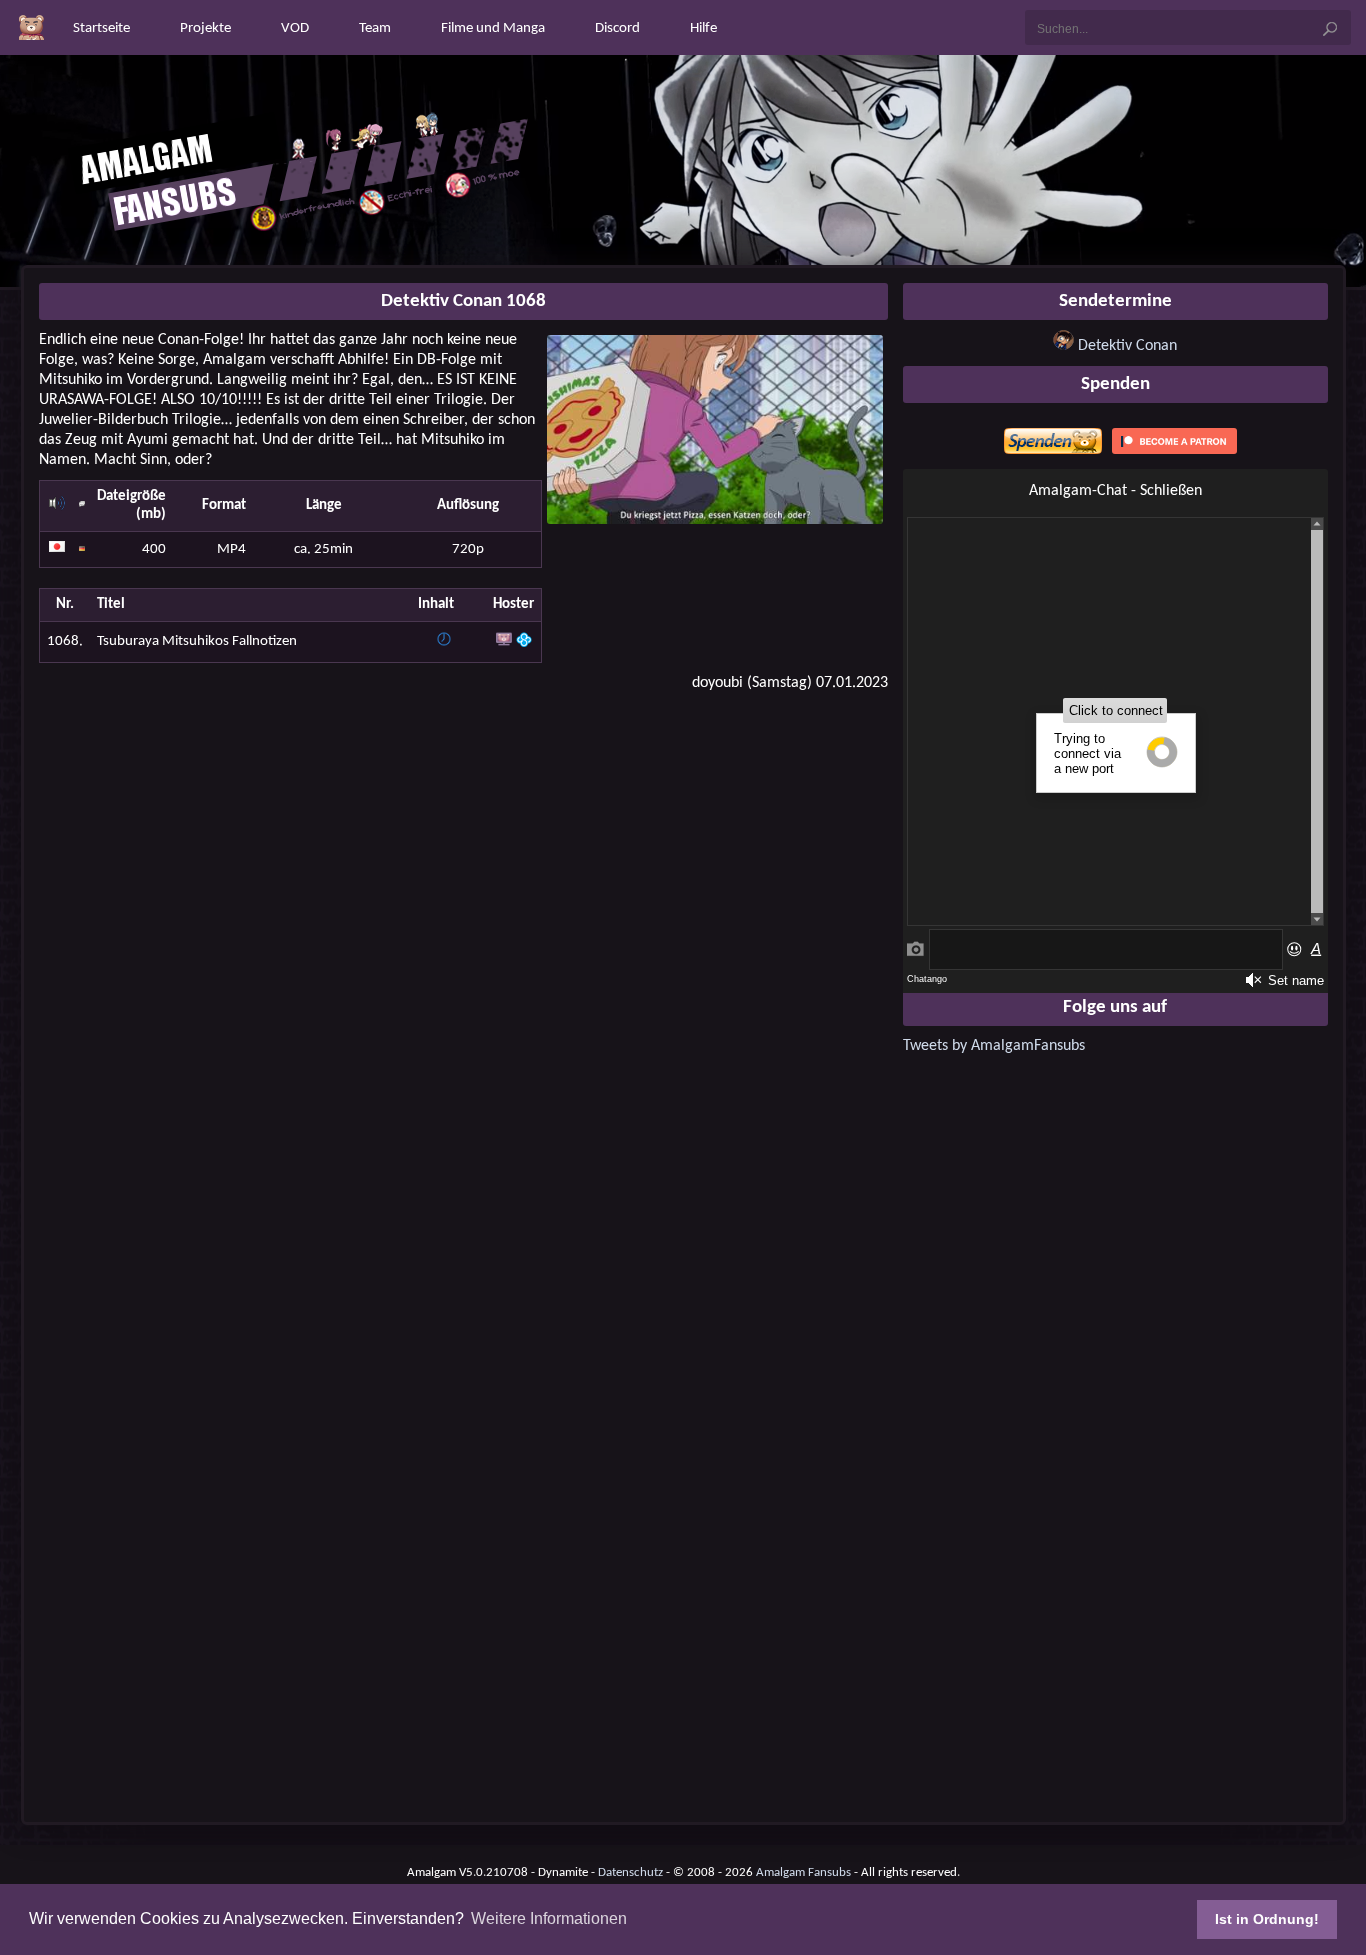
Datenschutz (630, 1872)
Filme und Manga (493, 28)
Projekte (205, 28)
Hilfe (703, 28)
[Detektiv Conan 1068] (715, 520)
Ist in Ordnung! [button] (1267, 1919)
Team (375, 28)
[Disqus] (463, 963)
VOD (295, 28)
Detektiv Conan (1127, 346)
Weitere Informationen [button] (549, 1918)
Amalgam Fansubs (803, 1872)
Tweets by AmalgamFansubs (994, 1046)
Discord (617, 28)
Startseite (101, 28)
